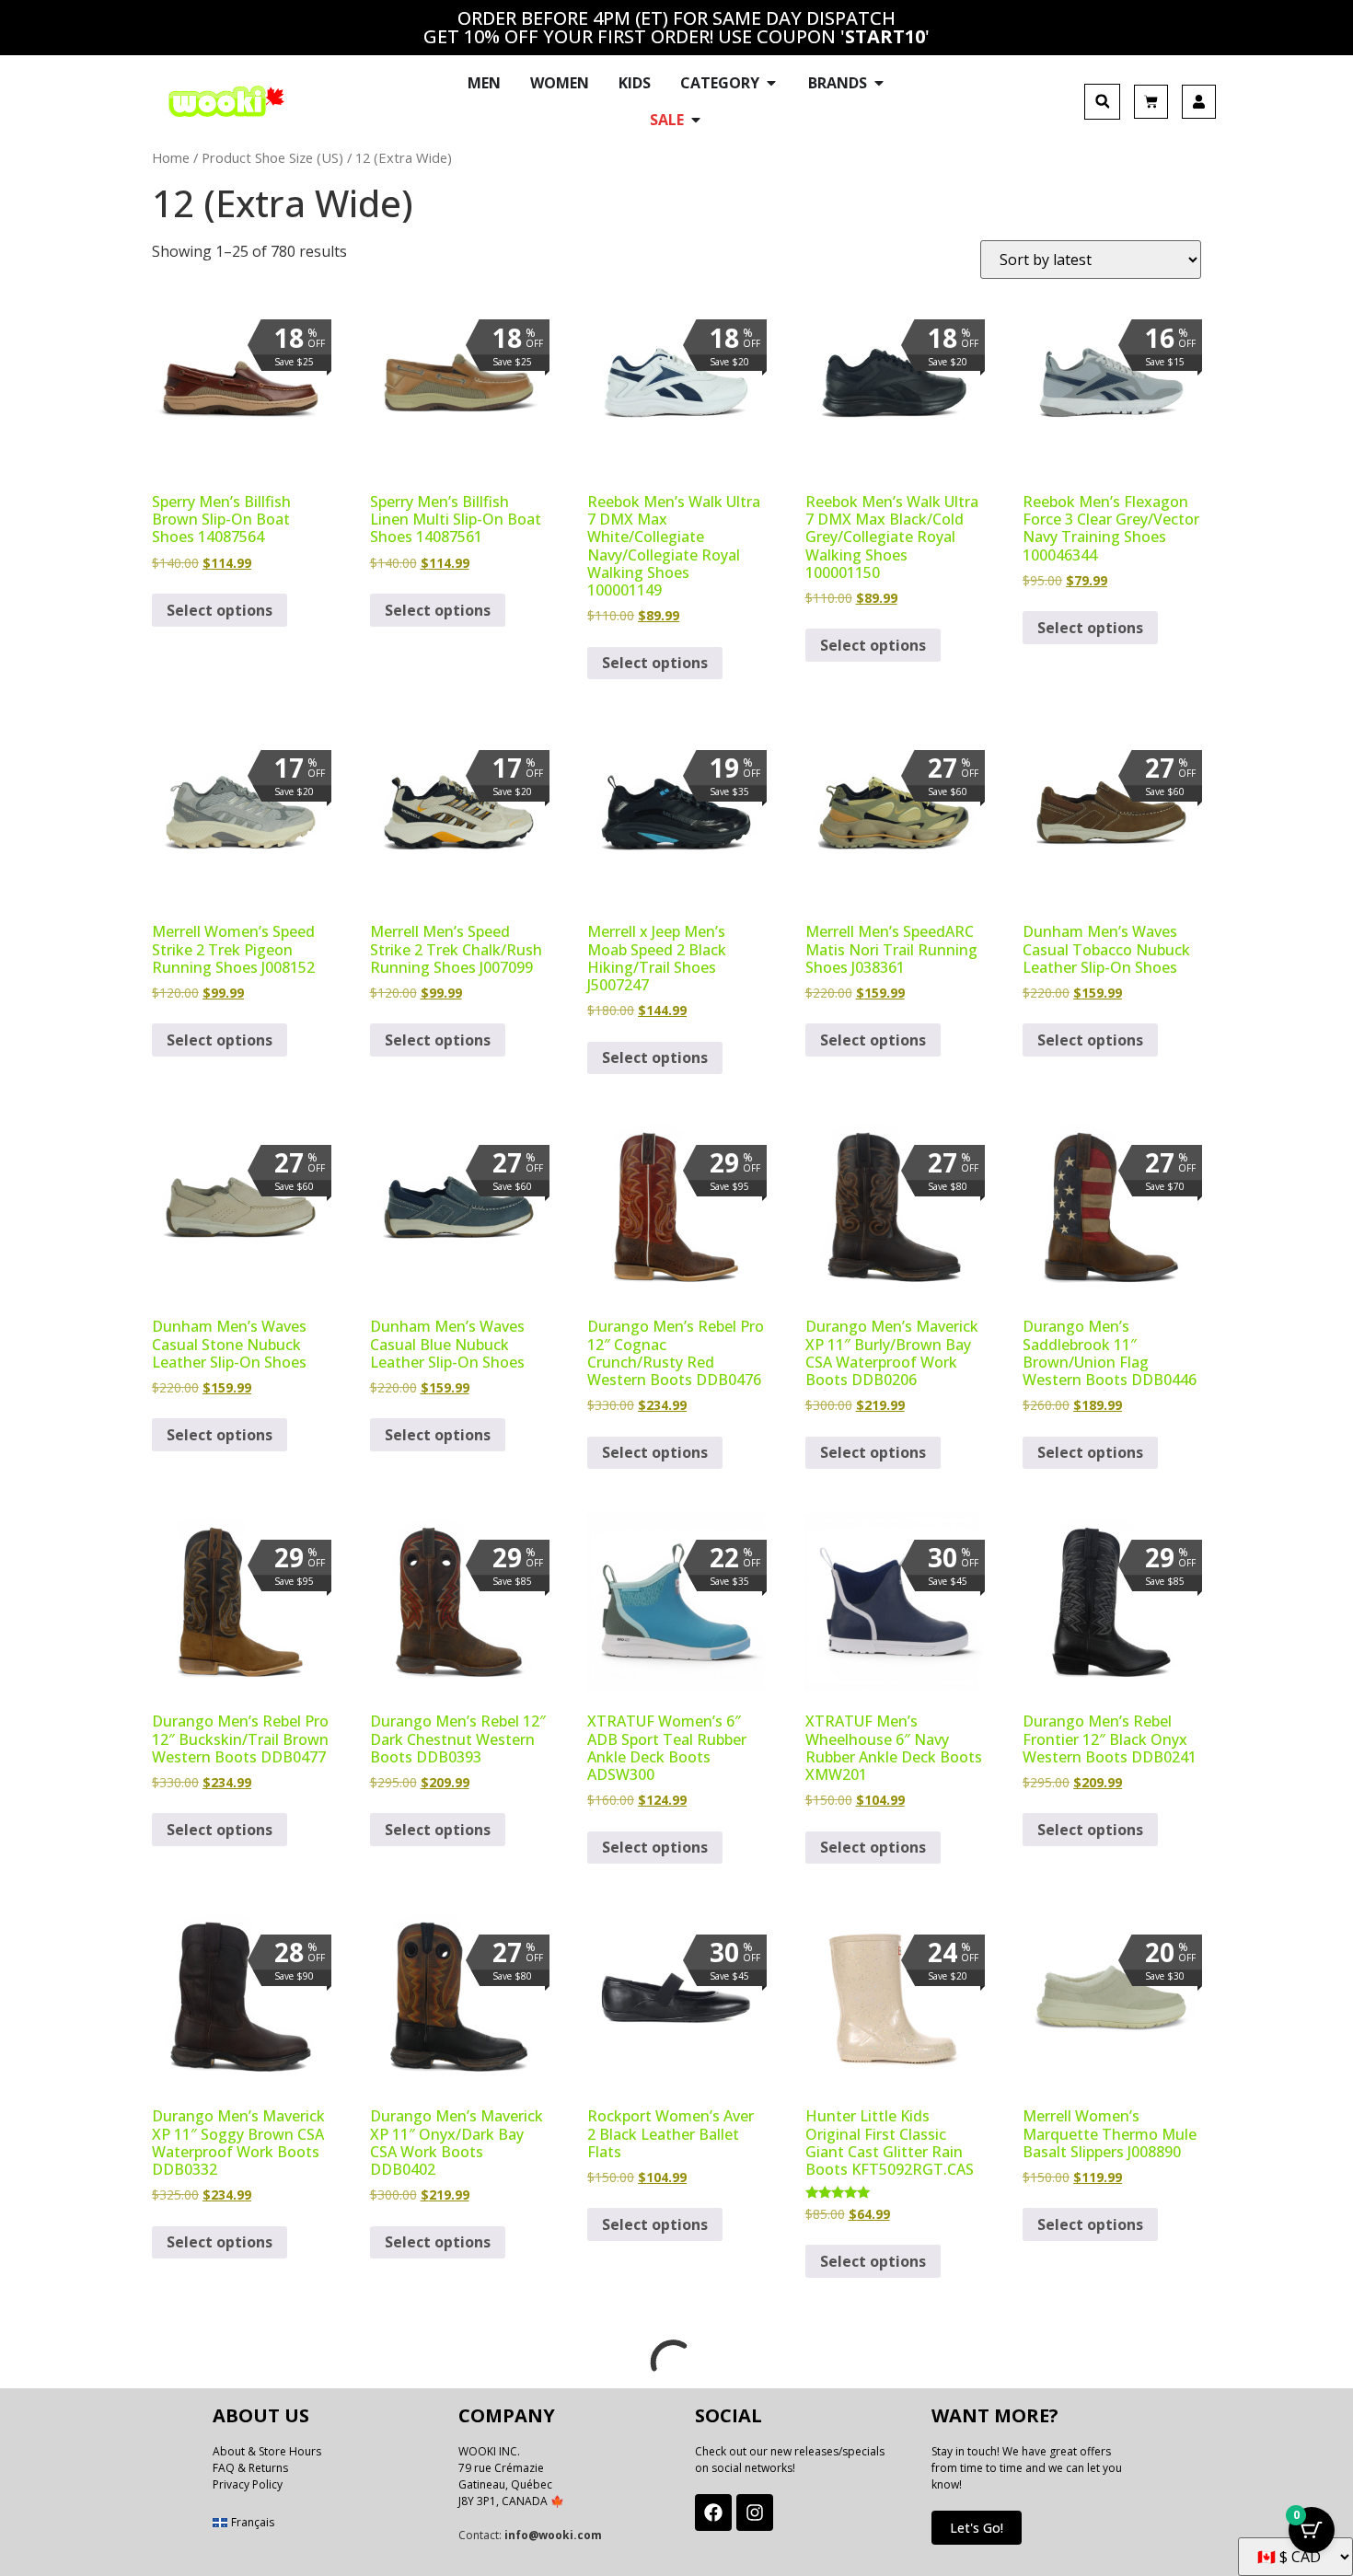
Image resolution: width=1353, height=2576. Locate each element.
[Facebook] (713, 2512)
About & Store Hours (267, 2451)
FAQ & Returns (250, 2468)
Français (253, 2522)
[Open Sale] (696, 120)
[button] (1102, 102)
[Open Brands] (879, 83)
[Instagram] (755, 2512)
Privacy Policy (248, 2484)
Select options (220, 610)
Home (171, 157)
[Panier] (1151, 102)
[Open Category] (771, 83)
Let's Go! (977, 2528)
